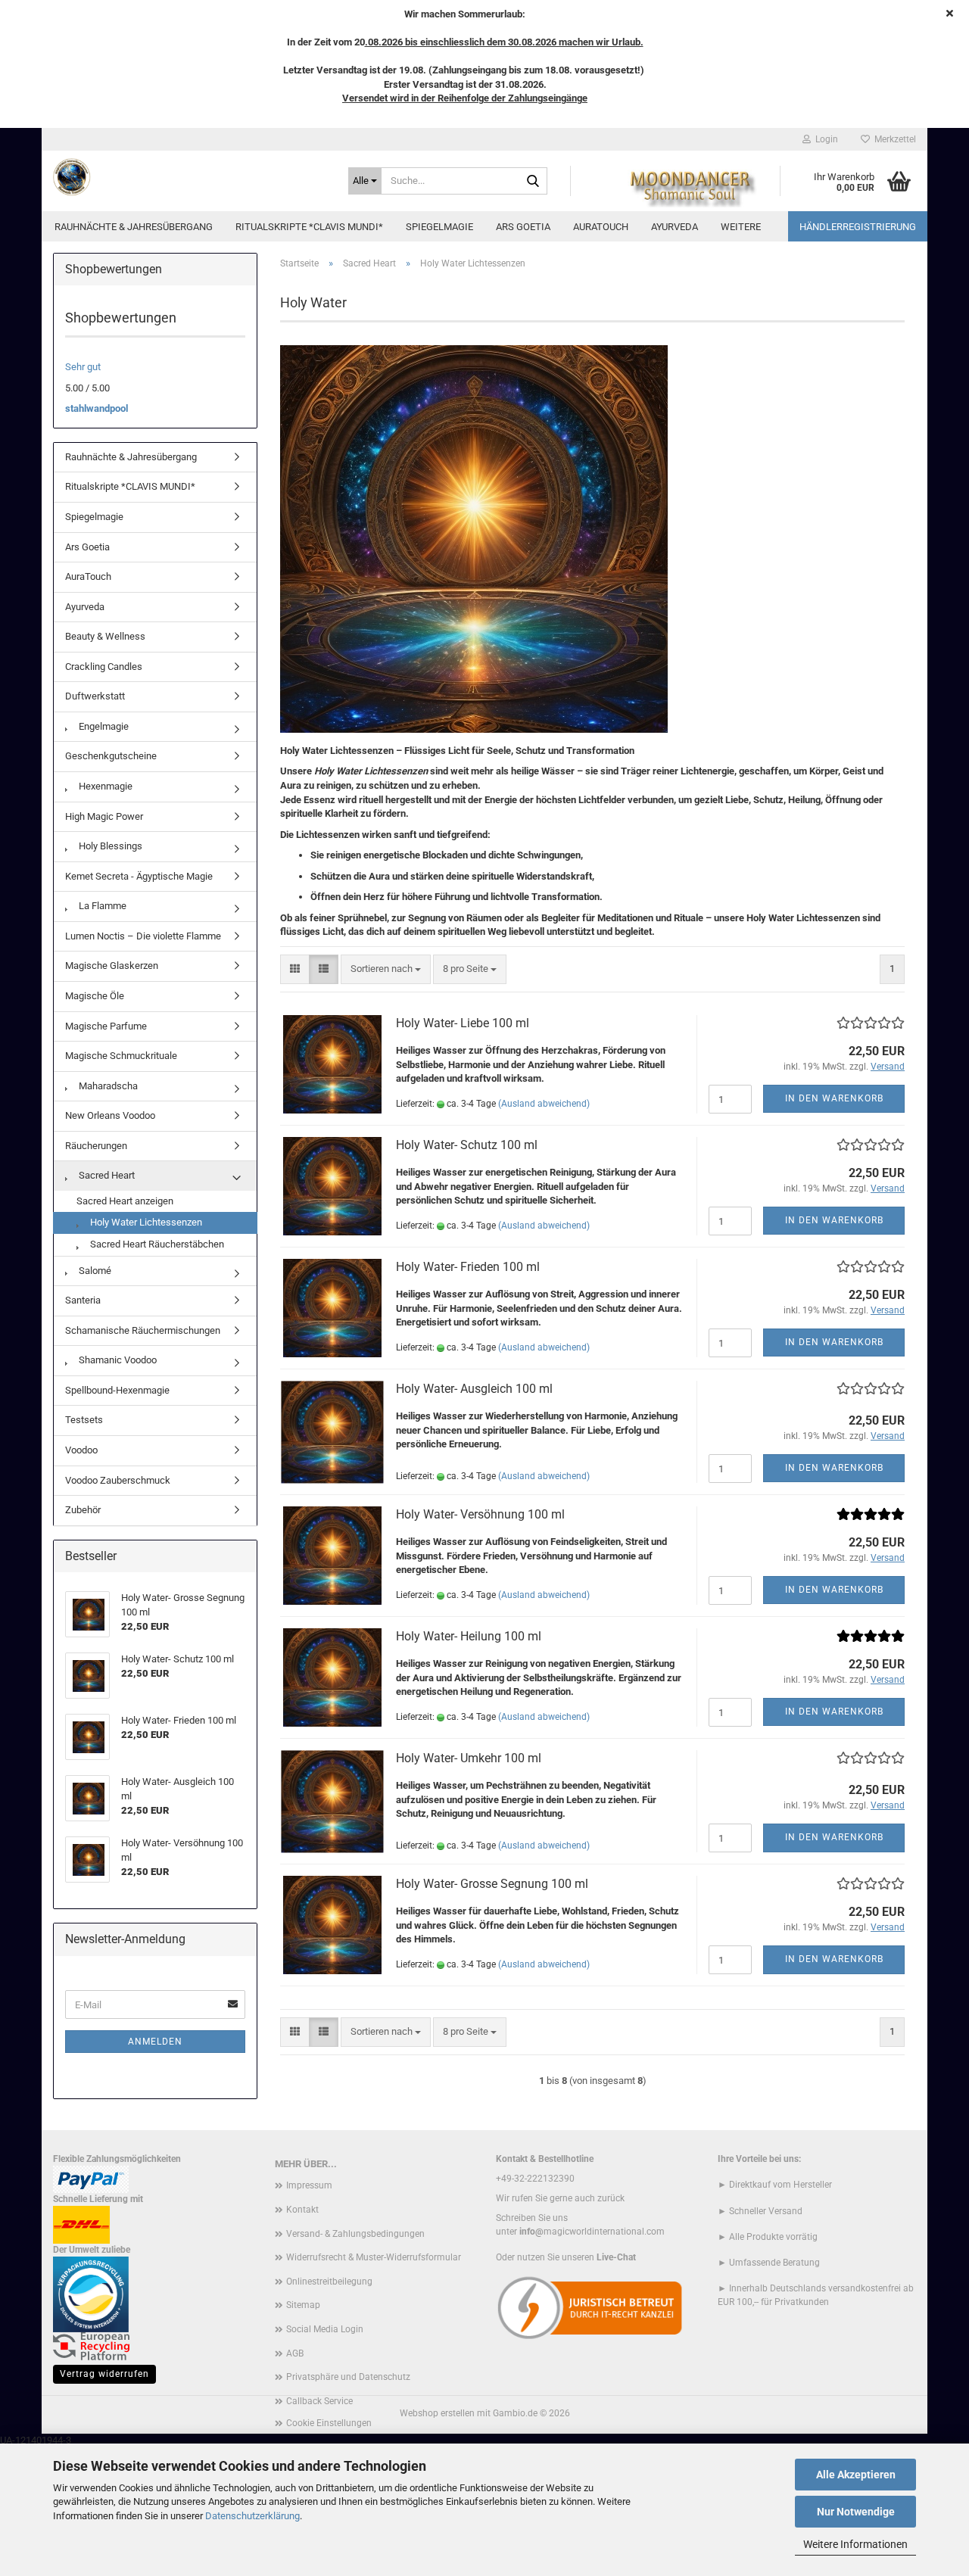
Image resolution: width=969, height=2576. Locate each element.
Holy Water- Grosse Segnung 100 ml (492, 1884)
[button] (295, 969)
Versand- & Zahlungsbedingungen (355, 2234)
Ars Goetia (523, 227)
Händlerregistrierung (858, 227)
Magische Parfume (106, 1026)
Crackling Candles (104, 667)
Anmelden (155, 2042)
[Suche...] (533, 182)
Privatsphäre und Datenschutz (348, 2377)
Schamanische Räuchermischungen (143, 1330)
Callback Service (319, 2401)
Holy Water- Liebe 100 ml (463, 1023)
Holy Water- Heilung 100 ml (469, 1636)
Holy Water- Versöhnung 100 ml (480, 1514)
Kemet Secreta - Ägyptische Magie (139, 876)
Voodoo (81, 1450)
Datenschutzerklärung (252, 2516)
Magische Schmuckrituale (121, 1056)
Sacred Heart (106, 1175)
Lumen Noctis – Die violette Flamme (143, 936)
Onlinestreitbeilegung (329, 2282)
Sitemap (303, 2305)
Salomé (94, 1271)
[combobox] (386, 969)
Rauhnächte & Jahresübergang (134, 227)
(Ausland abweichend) (544, 1104)
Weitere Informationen (855, 2544)
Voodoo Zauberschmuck (118, 1480)
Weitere (741, 227)
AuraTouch (601, 227)
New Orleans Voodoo (110, 1115)
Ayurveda (675, 227)
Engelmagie (103, 726)
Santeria (83, 1300)
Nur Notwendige (856, 2512)
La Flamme (101, 906)
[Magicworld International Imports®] (189, 177)
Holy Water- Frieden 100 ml (468, 1267)
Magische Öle (95, 996)
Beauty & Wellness (105, 636)
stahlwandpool (97, 408)
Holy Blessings (109, 846)
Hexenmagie (104, 786)
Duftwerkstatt (95, 696)
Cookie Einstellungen (329, 2423)
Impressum (309, 2185)
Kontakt (302, 2210)
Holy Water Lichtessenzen (145, 1222)
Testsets (84, 1420)
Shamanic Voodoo (117, 1360)
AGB (295, 2353)
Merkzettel (893, 139)
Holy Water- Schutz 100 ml (467, 1145)
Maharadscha (107, 1086)
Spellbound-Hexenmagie (117, 1390)
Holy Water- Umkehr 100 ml (469, 1758)
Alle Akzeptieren (856, 2475)
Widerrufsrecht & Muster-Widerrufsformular (374, 2257)
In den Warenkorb (834, 1098)
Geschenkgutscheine (111, 756)
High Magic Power (104, 816)
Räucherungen (96, 1146)
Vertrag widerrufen (104, 2374)
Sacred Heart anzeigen (125, 1201)
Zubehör (83, 1510)
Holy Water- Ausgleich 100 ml (474, 1389)
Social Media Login (325, 2329)
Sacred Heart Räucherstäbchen (156, 1244)
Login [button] (824, 139)
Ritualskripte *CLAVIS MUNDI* (309, 227)
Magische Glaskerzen (112, 966)
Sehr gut (83, 367)
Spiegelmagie (439, 227)
